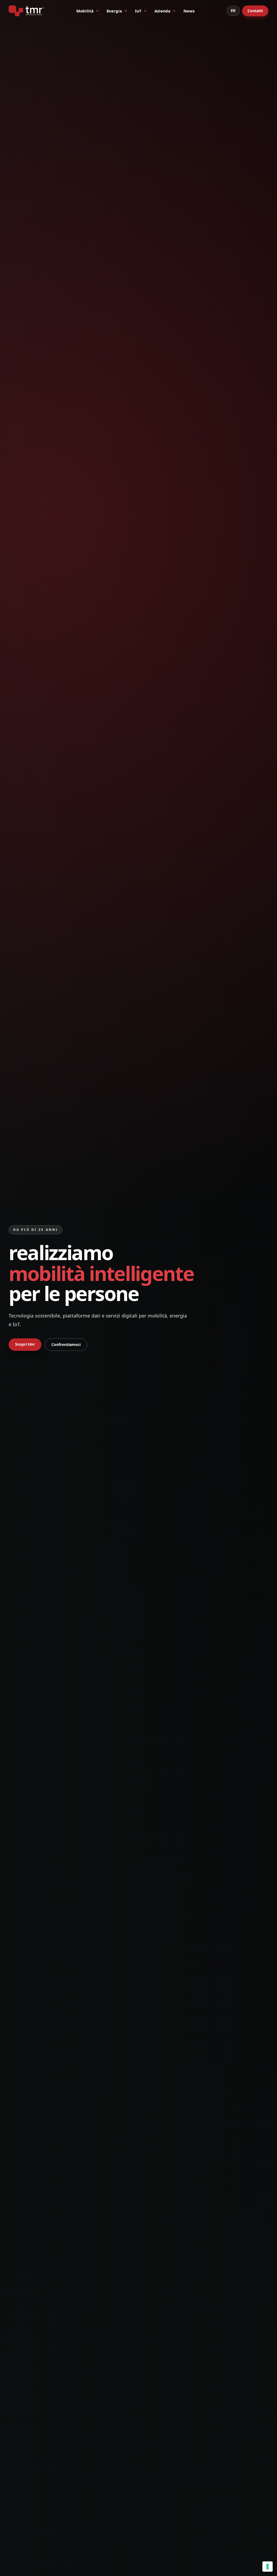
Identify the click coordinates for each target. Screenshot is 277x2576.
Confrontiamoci (66, 1344)
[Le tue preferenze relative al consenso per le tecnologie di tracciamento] (268, 2567)
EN (233, 11)
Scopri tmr (25, 1344)
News (189, 11)
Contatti (255, 11)
